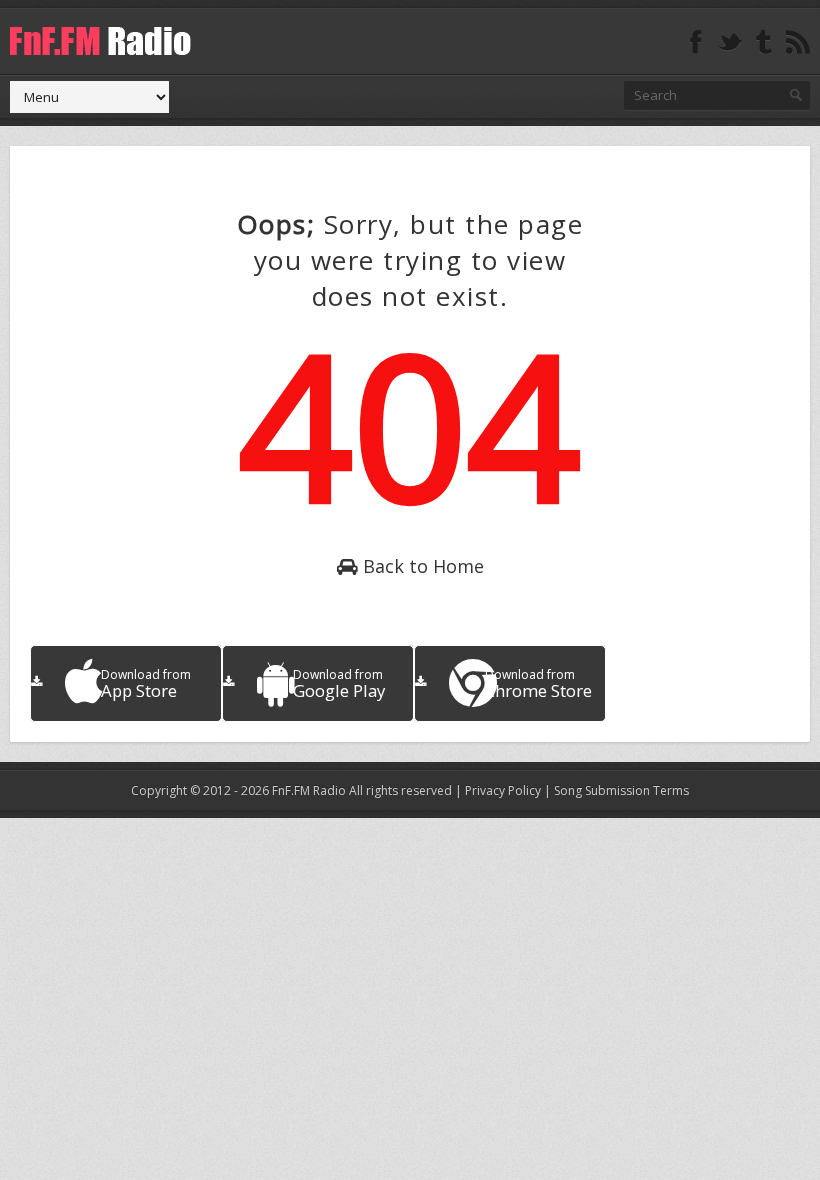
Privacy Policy (503, 790)
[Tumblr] (764, 42)
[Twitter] (730, 42)
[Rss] (798, 42)
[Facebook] (696, 42)
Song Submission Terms (621, 790)
